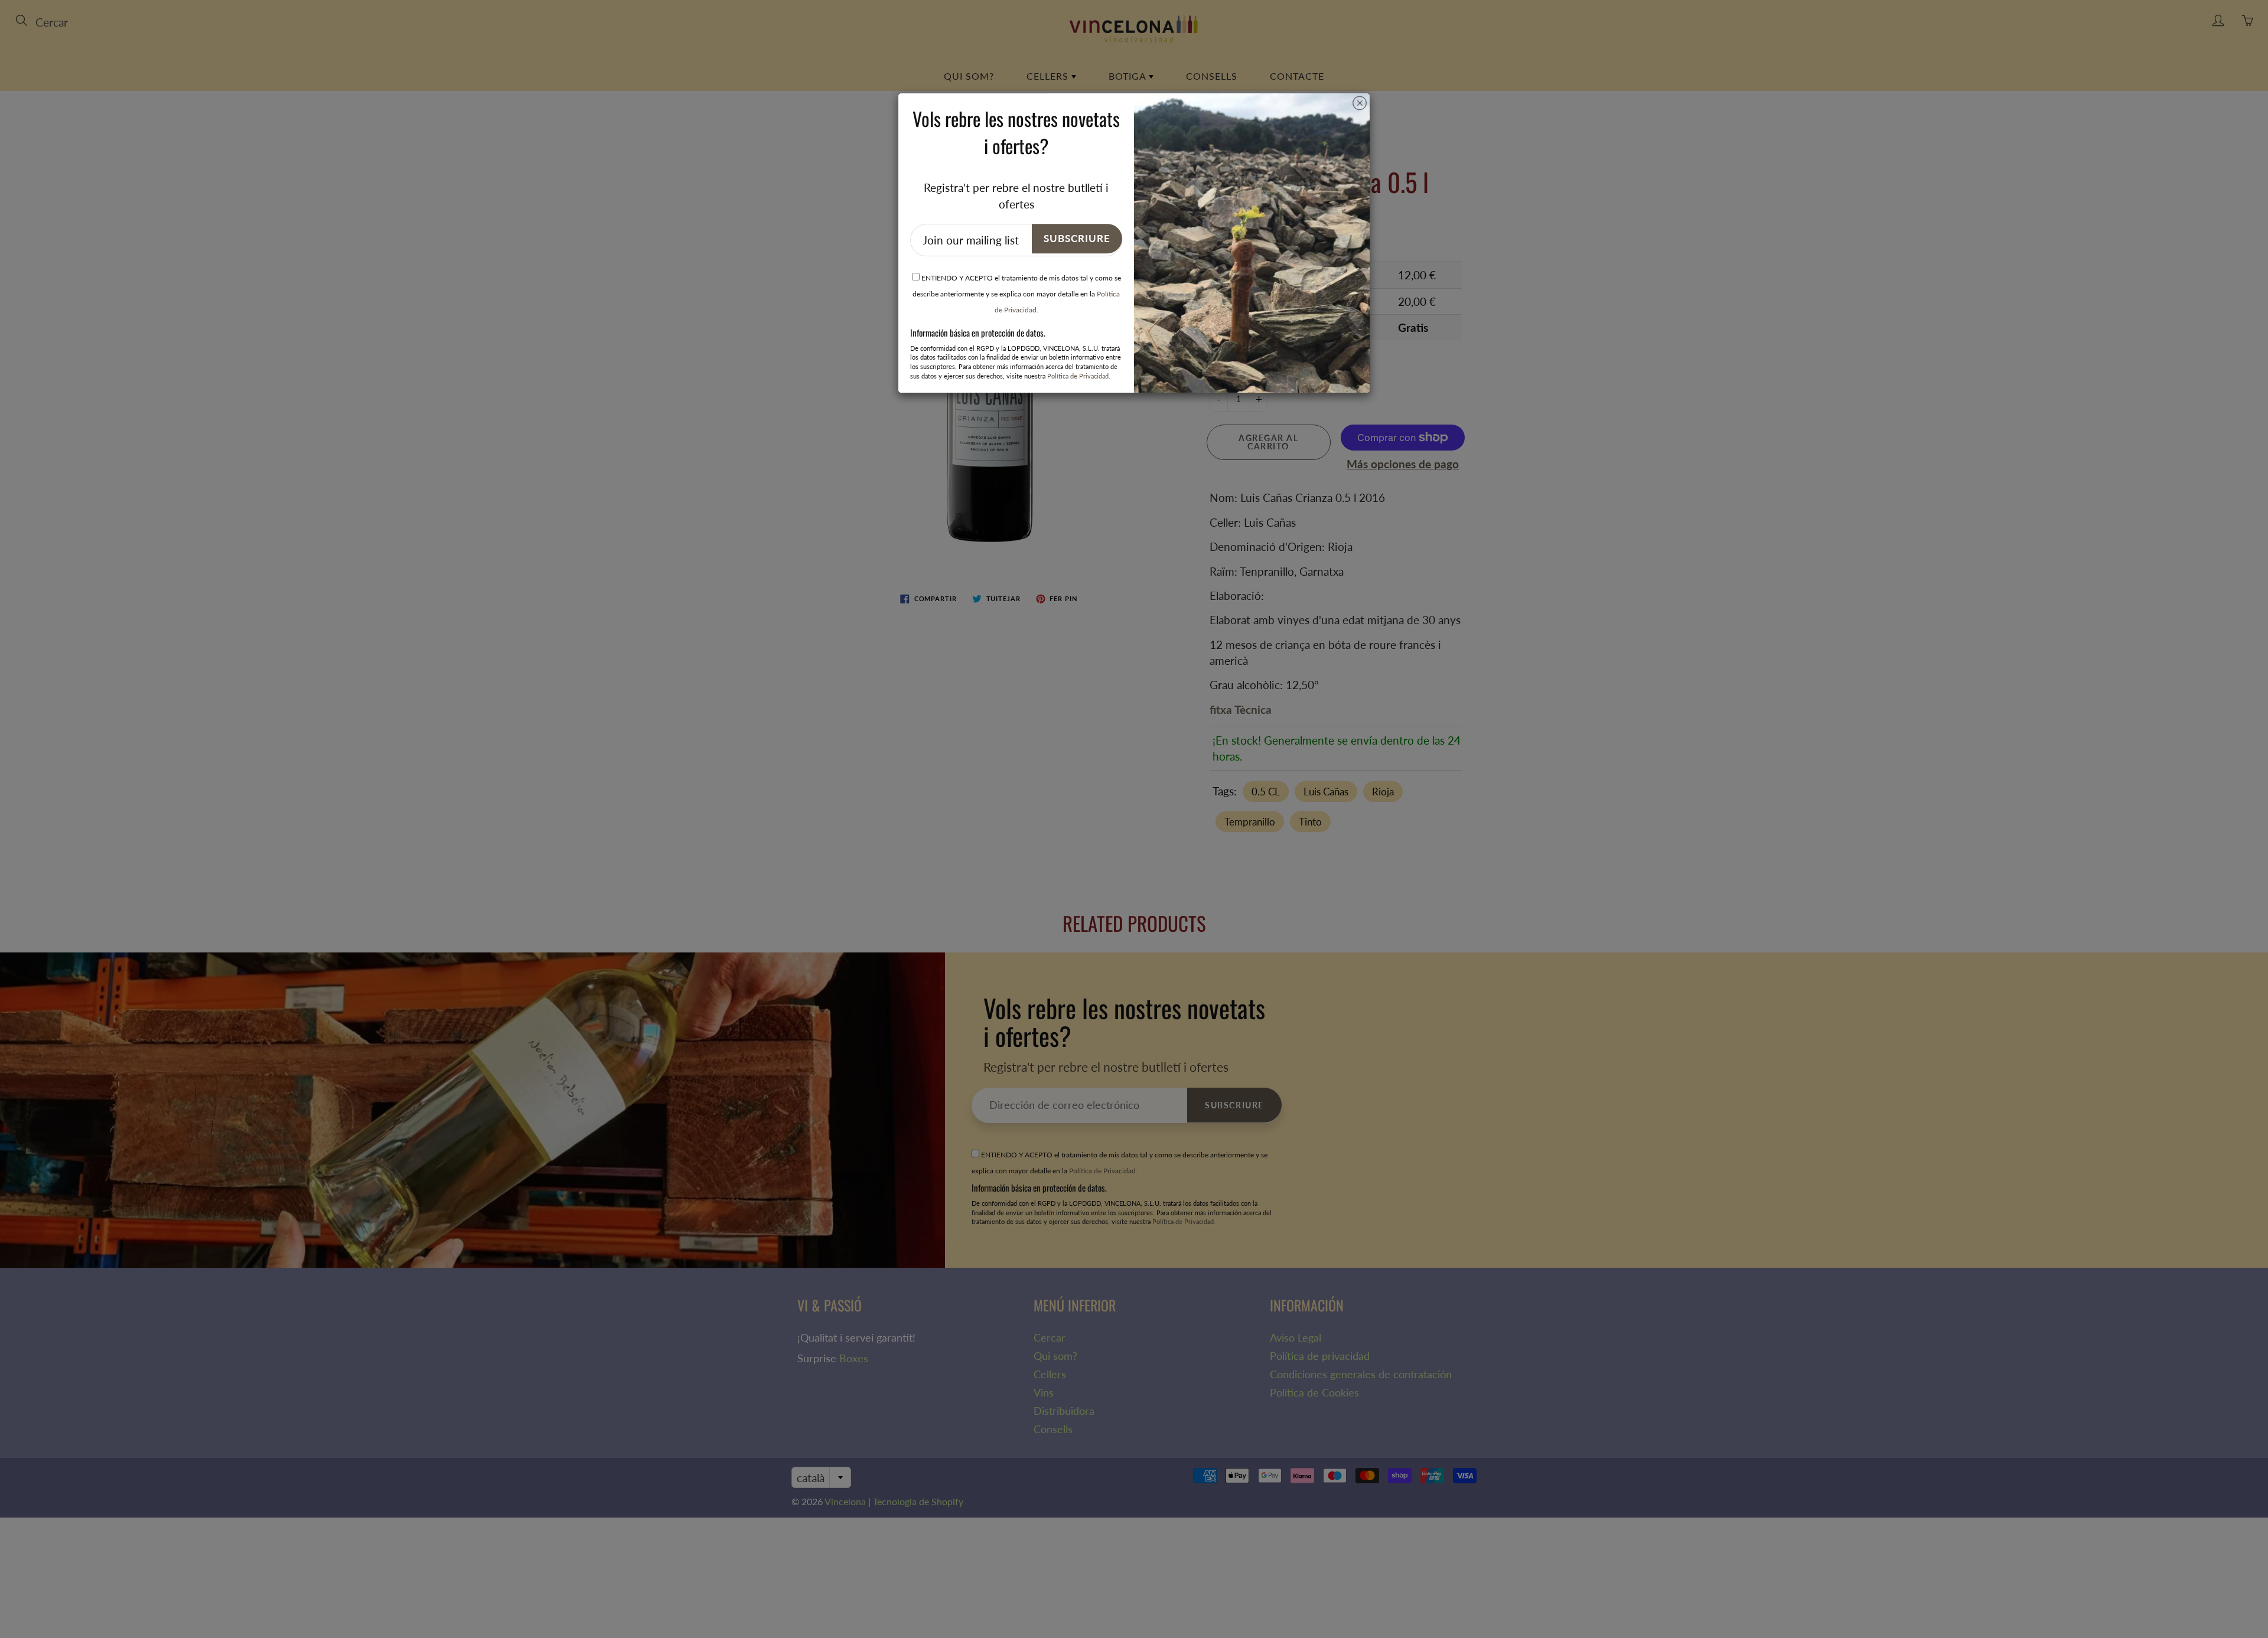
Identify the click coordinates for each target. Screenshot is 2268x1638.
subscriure (1077, 238)
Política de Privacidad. (1079, 376)
